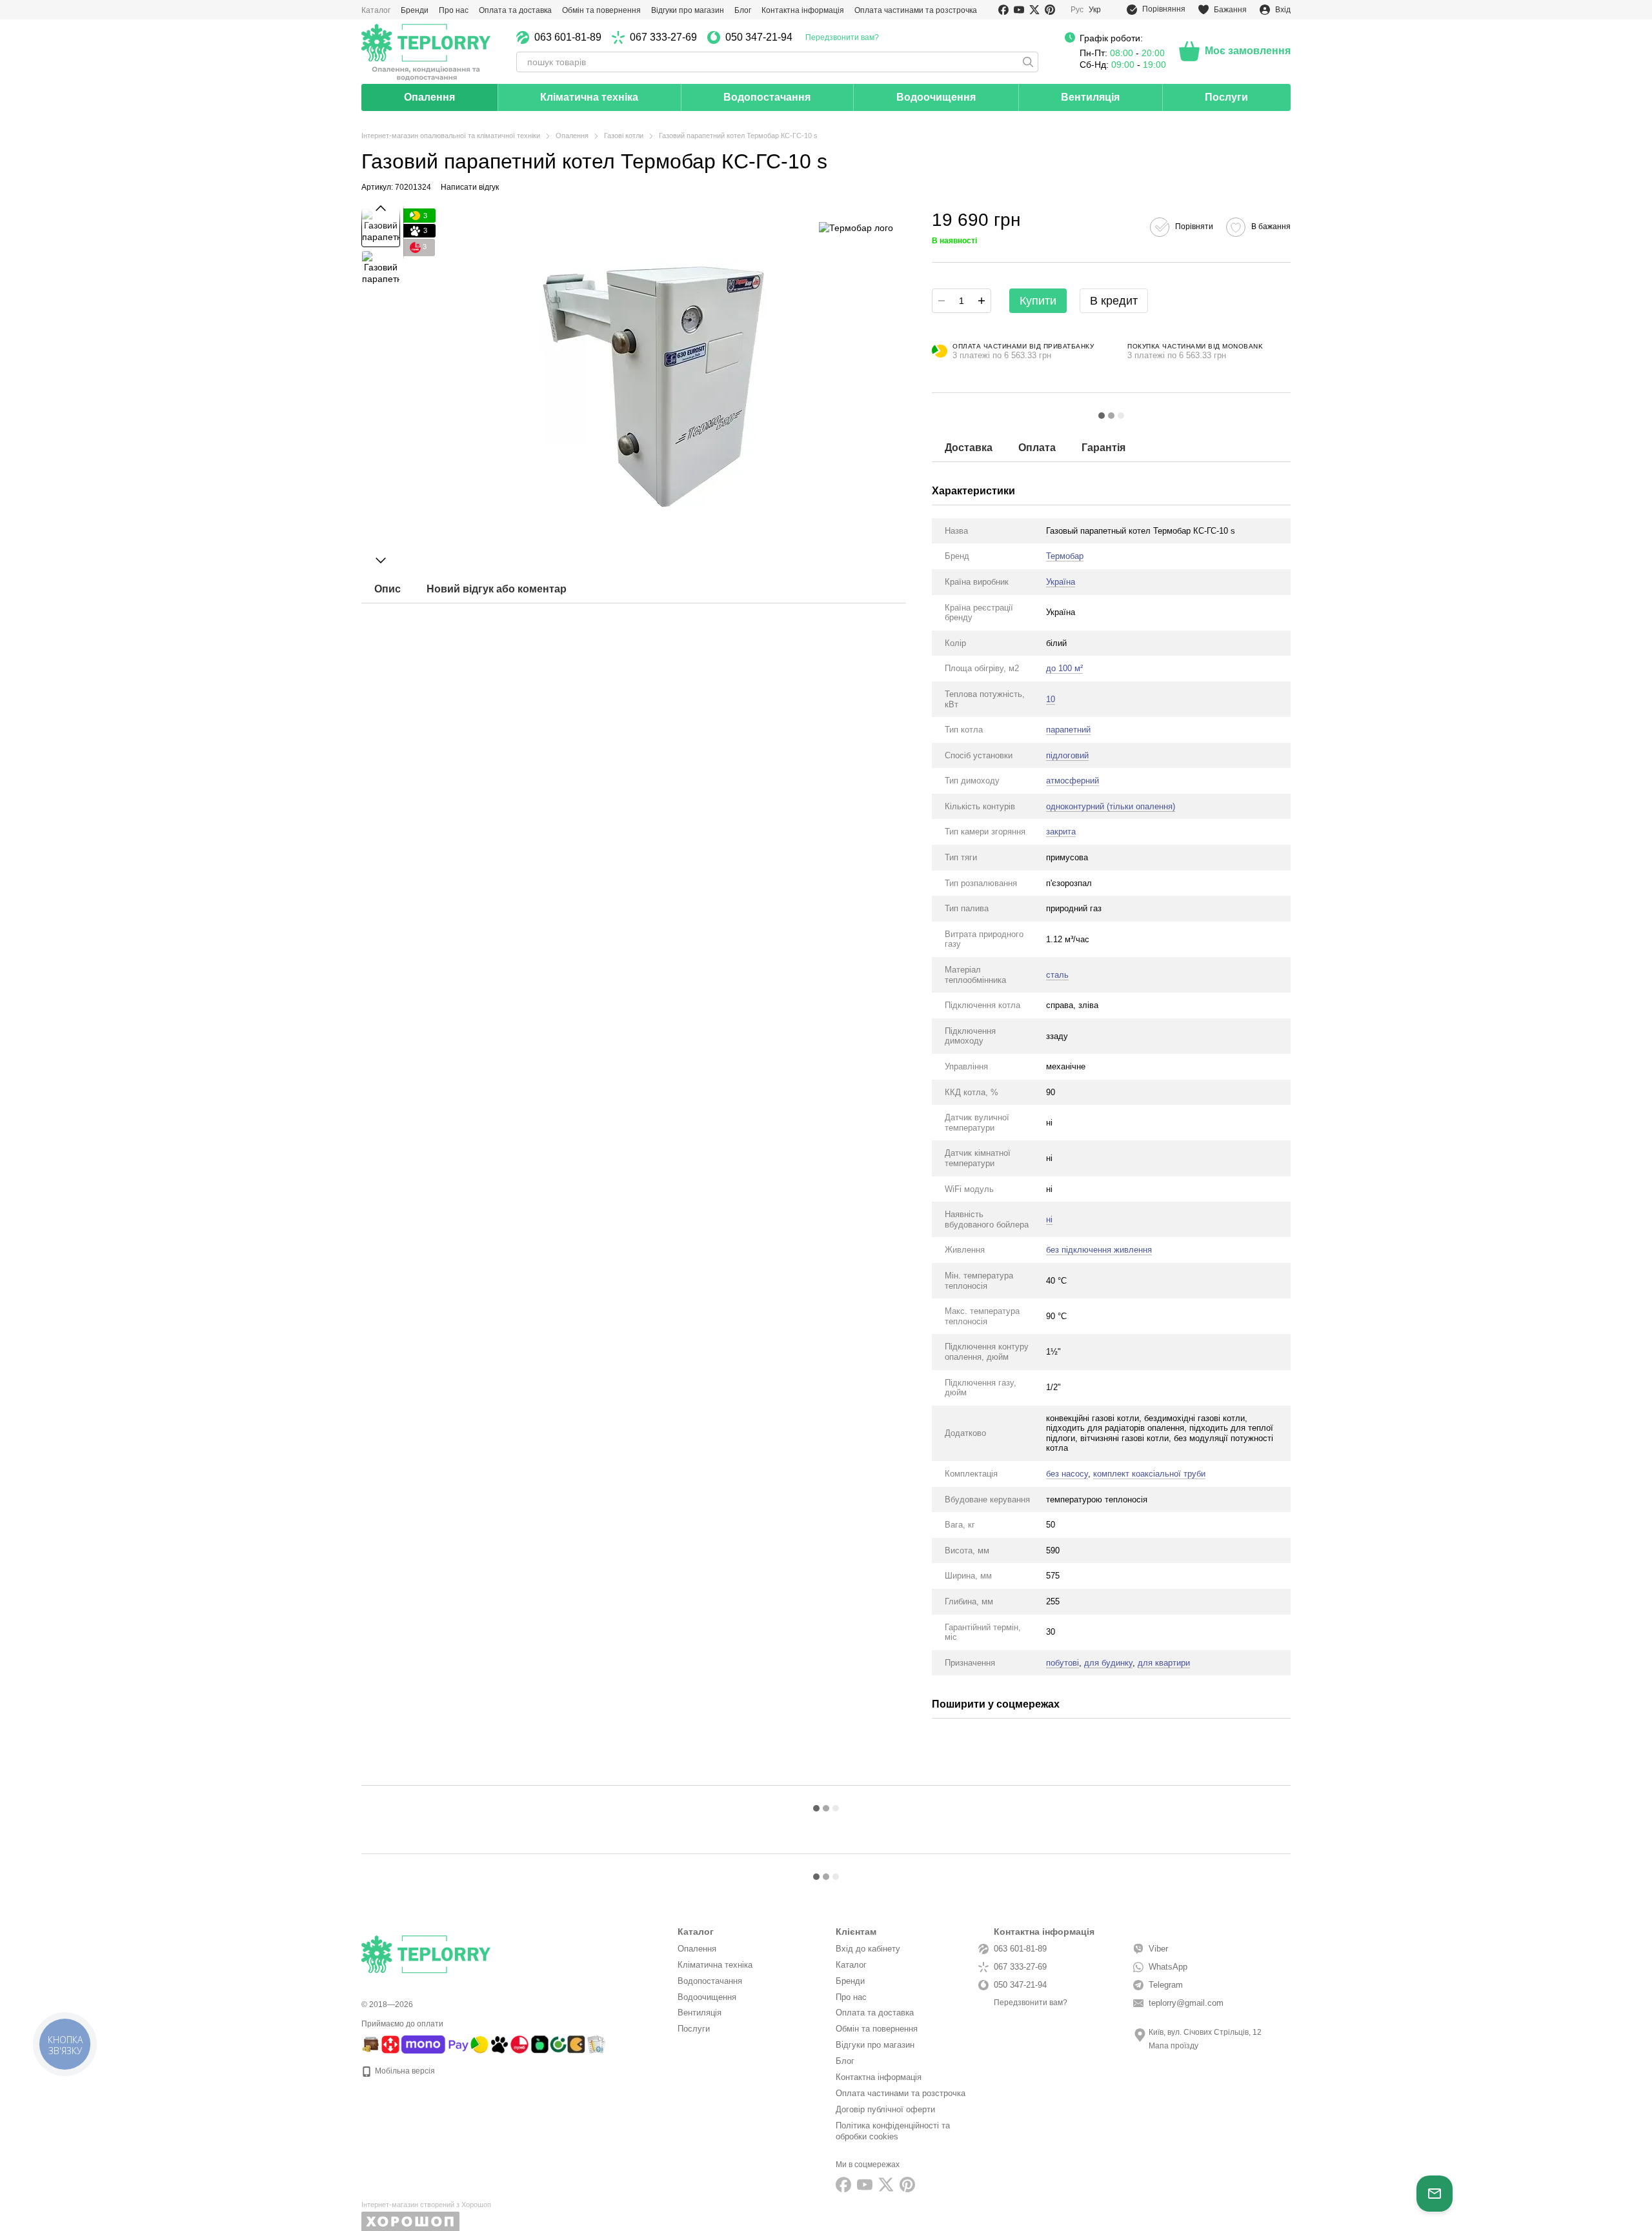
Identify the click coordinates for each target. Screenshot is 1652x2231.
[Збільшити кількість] (982, 301)
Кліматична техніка (589, 97)
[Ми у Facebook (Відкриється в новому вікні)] (1003, 10)
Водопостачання (767, 97)
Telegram (1166, 1985)
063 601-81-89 (568, 37)
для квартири (1164, 1663)
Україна (1061, 582)
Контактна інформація (803, 10)
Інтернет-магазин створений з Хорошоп (426, 2205)
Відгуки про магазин (688, 10)
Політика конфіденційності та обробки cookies (893, 2131)
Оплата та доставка (515, 10)
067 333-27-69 (663, 37)
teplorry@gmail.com (1186, 2003)
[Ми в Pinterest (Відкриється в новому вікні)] (1050, 10)
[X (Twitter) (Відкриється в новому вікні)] (1034, 10)
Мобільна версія (404, 2071)
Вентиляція (1090, 97)
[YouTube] (865, 2185)
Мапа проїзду (1174, 2046)
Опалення (429, 97)
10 (1051, 699)
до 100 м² (1064, 668)
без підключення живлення (1099, 1250)
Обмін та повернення (601, 10)
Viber (1158, 1949)
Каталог (376, 10)
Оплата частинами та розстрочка (916, 10)
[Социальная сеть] (886, 2185)
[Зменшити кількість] (942, 301)
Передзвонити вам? (842, 37)
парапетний (1068, 730)
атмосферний (1073, 781)
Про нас (454, 10)
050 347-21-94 (759, 37)
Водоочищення (936, 97)
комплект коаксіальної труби (1149, 1474)
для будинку (1108, 1663)
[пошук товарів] (1028, 62)
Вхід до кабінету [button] (868, 1949)
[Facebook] (843, 2185)
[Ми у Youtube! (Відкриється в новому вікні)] (1019, 10)
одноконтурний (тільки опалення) (1111, 806)
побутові (1063, 1663)
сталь (1057, 975)
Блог (743, 10)
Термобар (1065, 556)
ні (1049, 1219)
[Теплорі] (426, 52)
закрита (1061, 832)
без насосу (1067, 1474)
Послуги (1226, 97)
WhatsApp (1168, 1967)
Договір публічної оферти (885, 2109)
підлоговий (1067, 755)
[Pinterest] (907, 2185)
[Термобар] (856, 227)
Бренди (415, 10)
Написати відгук (470, 187)
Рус (1077, 10)
